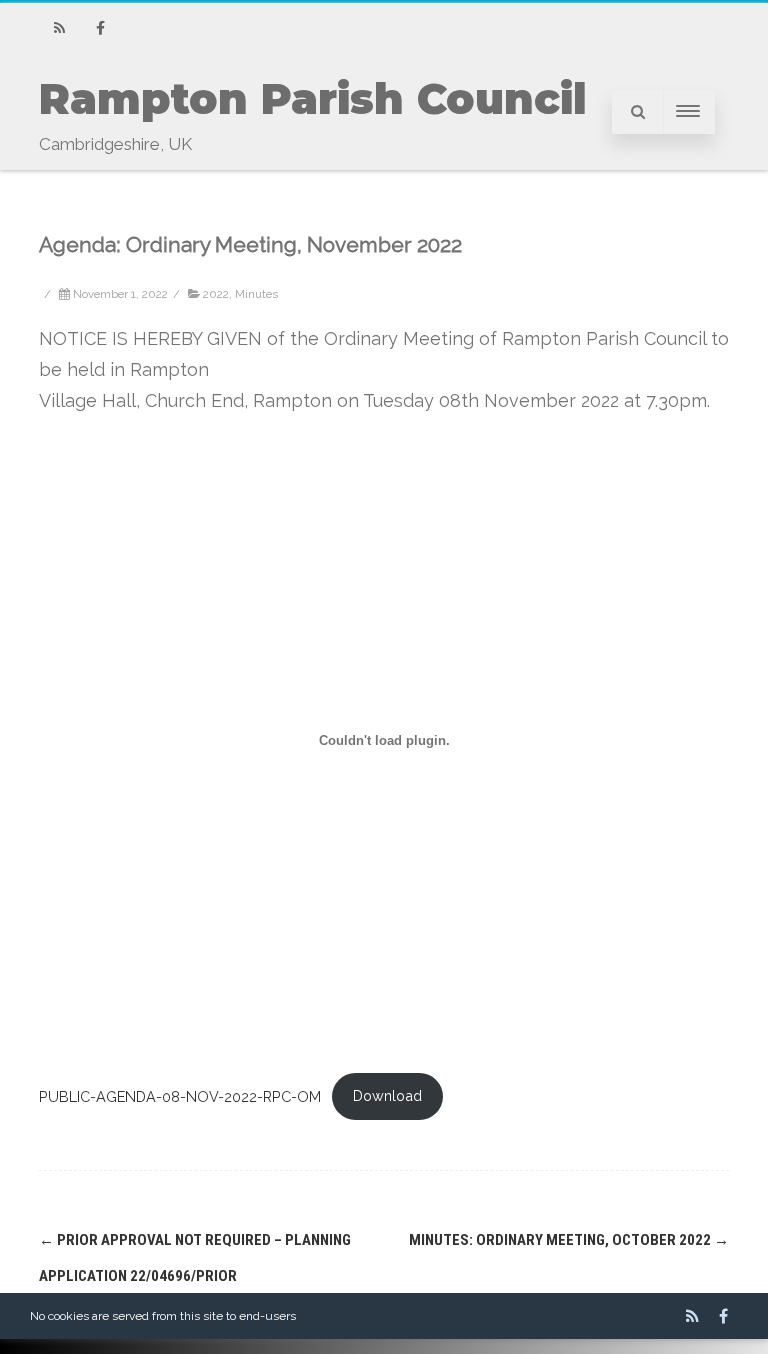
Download (387, 1095)
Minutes (256, 294)
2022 (216, 294)
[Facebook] (100, 28)
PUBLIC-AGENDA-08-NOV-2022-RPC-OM (180, 1095)
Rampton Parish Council (313, 99)
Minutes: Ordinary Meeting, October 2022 (569, 1240)
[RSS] (59, 28)
